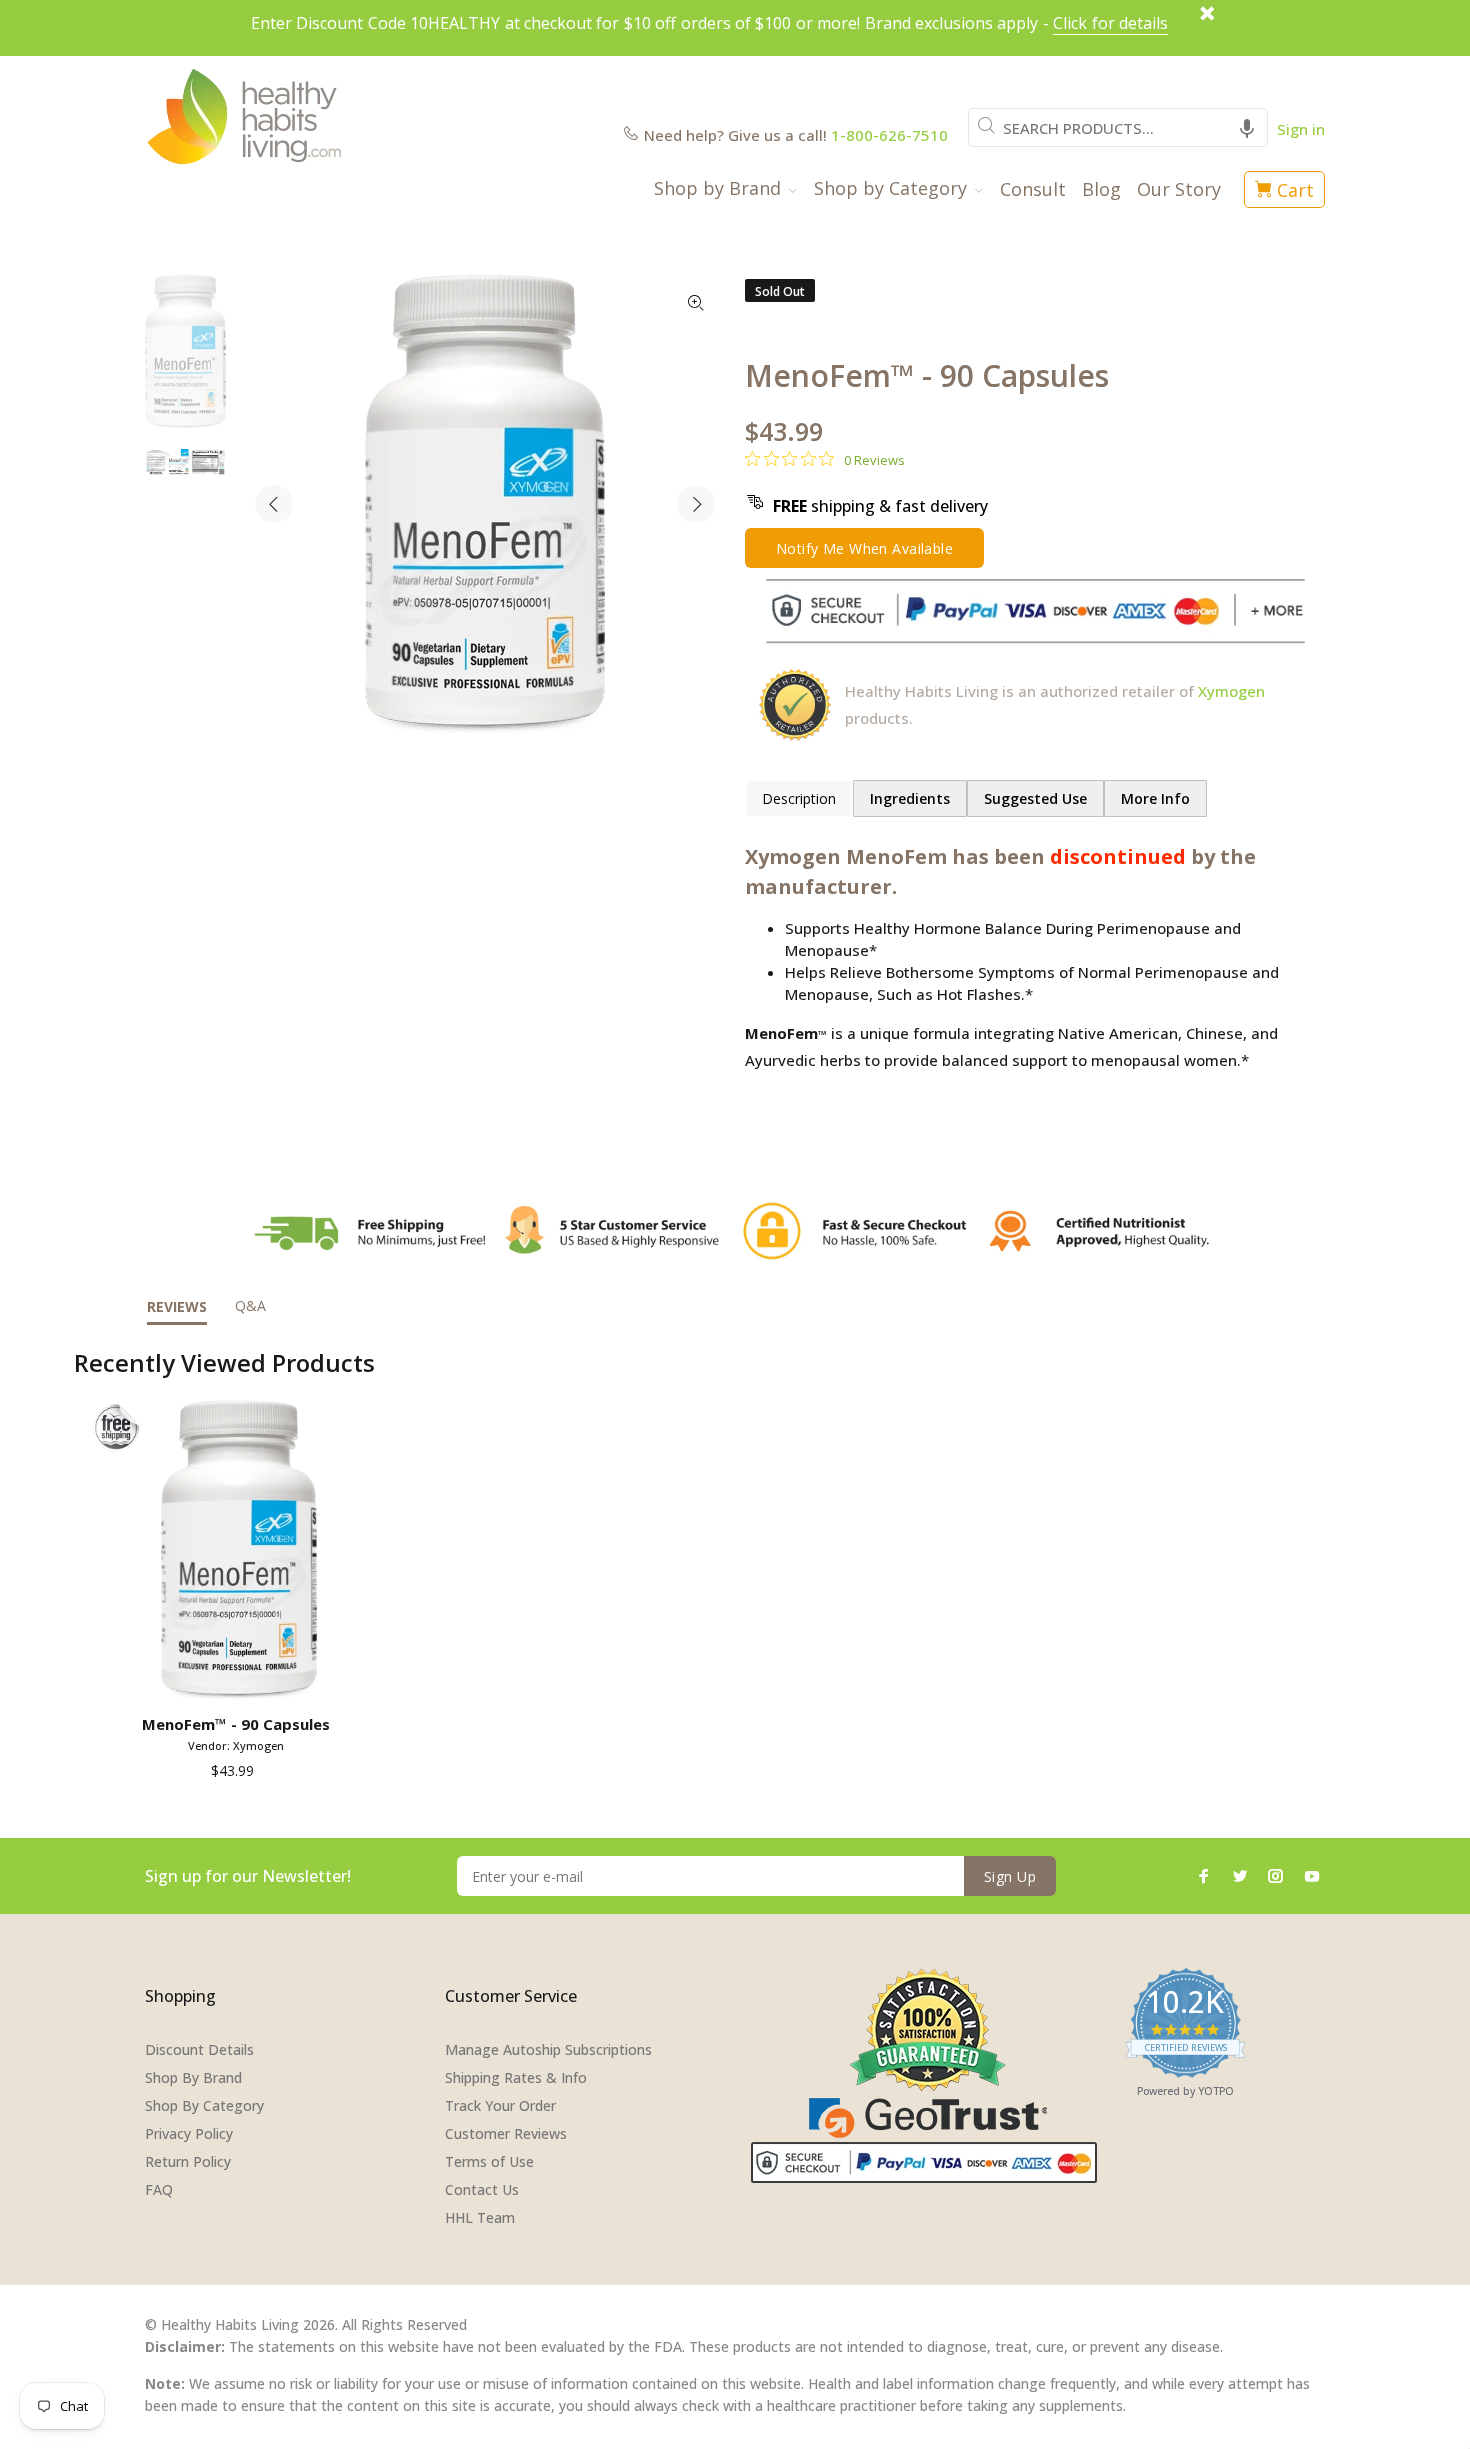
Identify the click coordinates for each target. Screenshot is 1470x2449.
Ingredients (910, 798)
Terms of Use (489, 2161)
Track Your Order (500, 2105)
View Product (239, 1678)
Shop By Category (204, 2105)
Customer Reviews (506, 2133)
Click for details (1110, 23)
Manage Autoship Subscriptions (548, 2049)
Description (799, 798)
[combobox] (1118, 127)
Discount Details (199, 2049)
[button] (1247, 127)
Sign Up (1010, 1876)
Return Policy (188, 2161)
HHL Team (480, 2217)
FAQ (159, 2189)
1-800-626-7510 (889, 135)
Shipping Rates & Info (516, 2077)
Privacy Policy (189, 2133)
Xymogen (1231, 691)
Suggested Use (1035, 798)
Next (696, 504)
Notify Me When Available (864, 548)
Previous (274, 504)
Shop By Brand (193, 2077)
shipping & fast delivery (880, 506)
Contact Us (482, 2189)
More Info (1155, 798)
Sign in (1301, 129)
